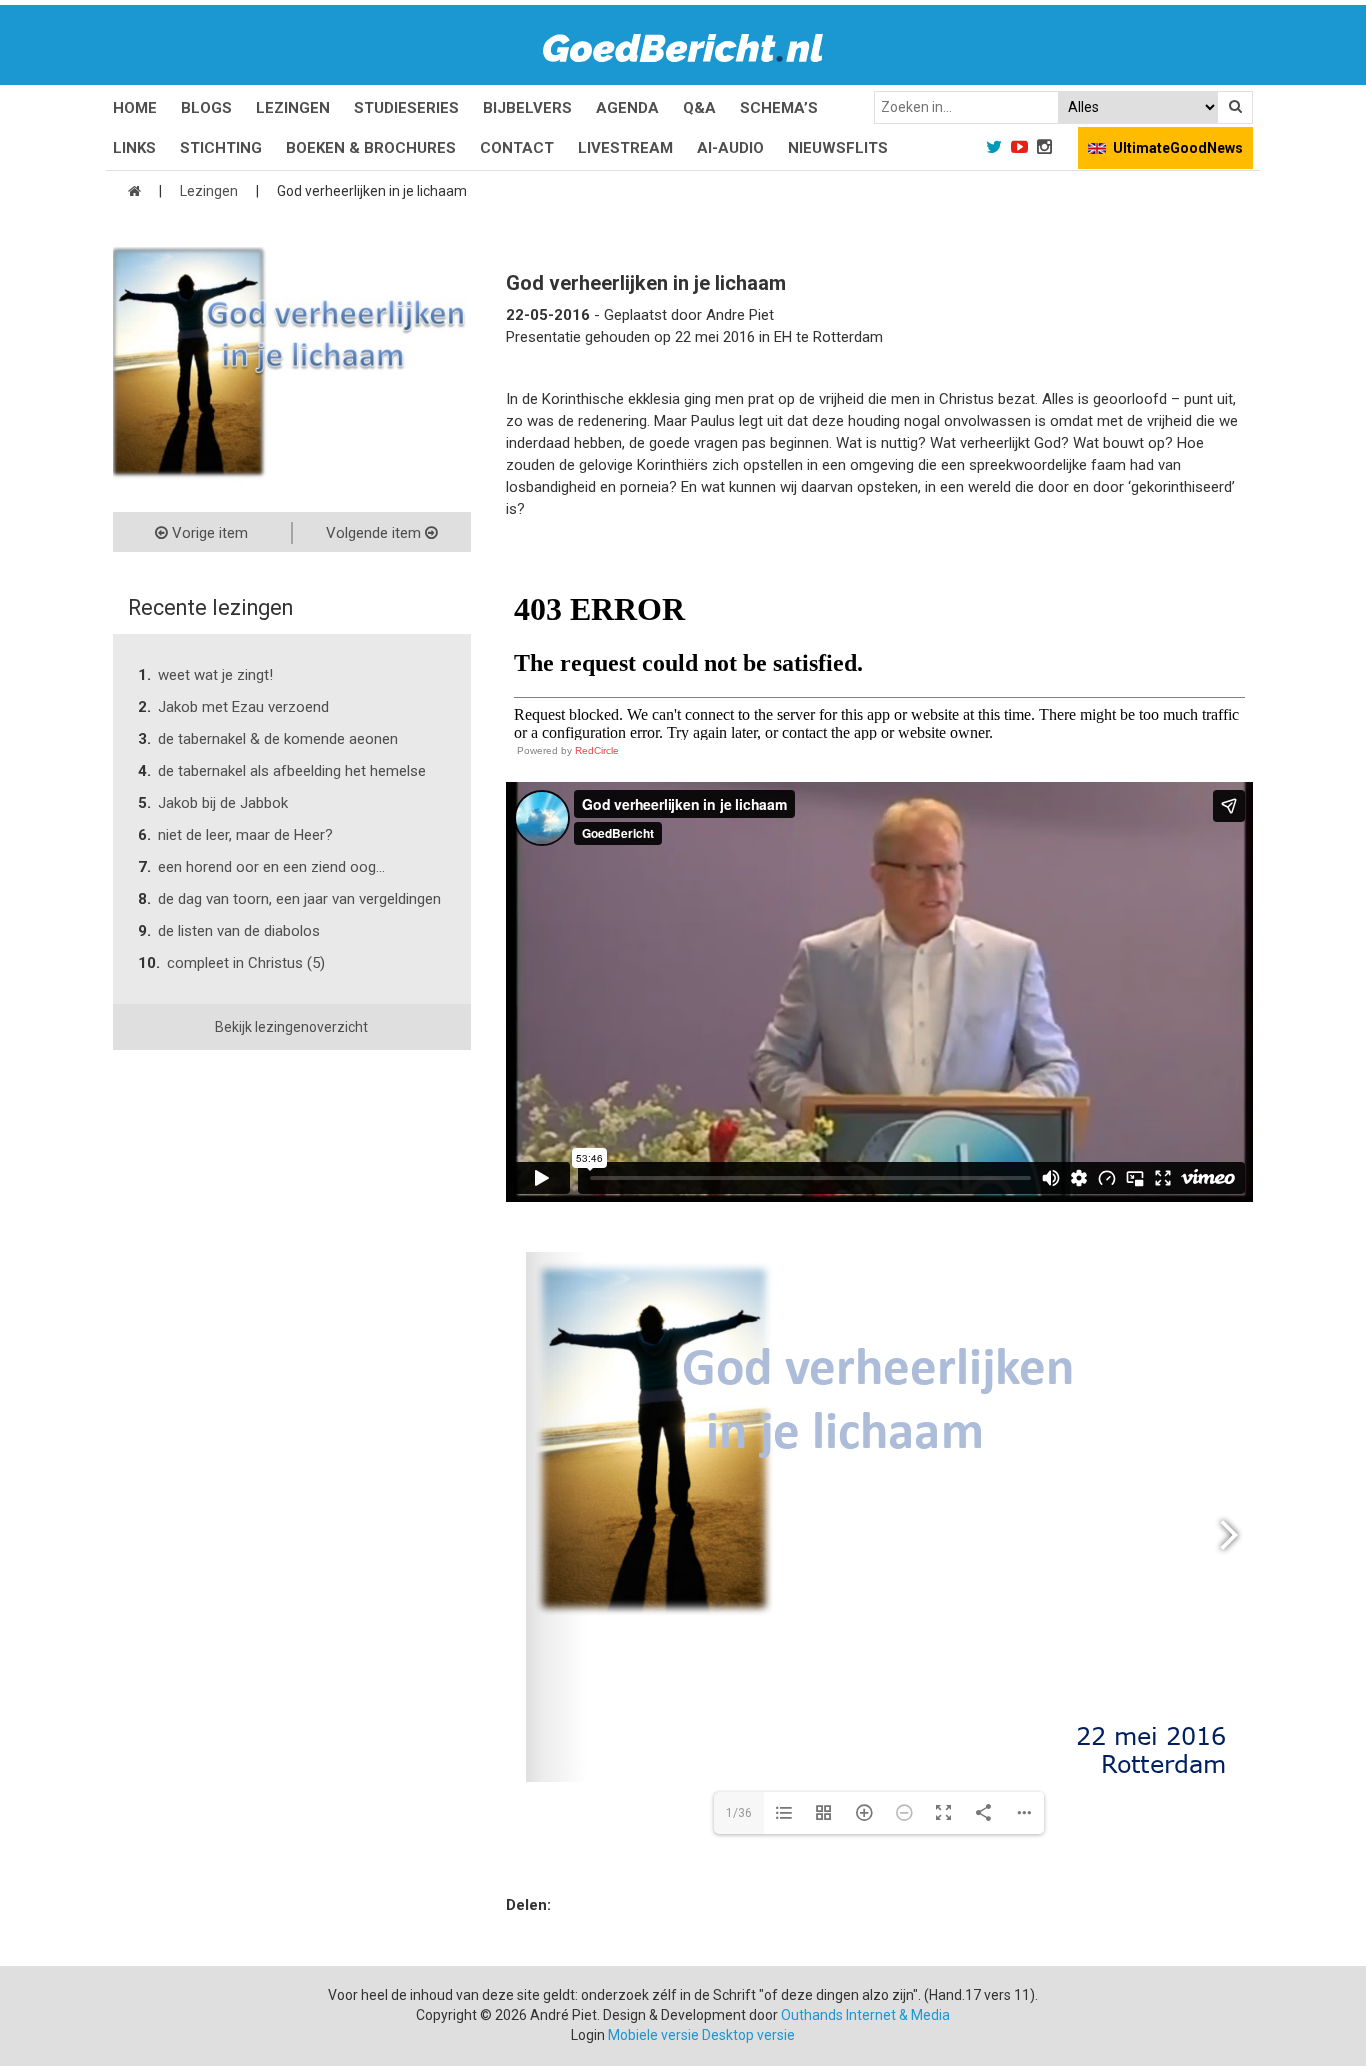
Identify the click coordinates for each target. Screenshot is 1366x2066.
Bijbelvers (527, 108)
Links (134, 148)
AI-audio (730, 148)
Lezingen (293, 108)
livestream (625, 148)
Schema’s (779, 108)
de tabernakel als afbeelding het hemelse (292, 771)
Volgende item (375, 533)
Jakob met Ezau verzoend (243, 707)
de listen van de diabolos (239, 931)
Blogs (206, 108)
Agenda (627, 108)
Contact (517, 148)
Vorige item (208, 533)
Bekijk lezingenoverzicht (291, 1027)
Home (135, 108)
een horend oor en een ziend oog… (271, 867)
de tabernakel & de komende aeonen (278, 739)
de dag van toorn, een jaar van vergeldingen (299, 899)
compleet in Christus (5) (246, 963)
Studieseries (406, 108)
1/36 (739, 1813)
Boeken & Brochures (371, 148)
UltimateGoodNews (1178, 148)
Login (588, 2035)
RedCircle (597, 750)
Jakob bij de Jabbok (223, 803)
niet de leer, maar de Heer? (245, 835)
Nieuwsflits (838, 148)
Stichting (221, 148)
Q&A (699, 108)
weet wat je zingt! (215, 675)
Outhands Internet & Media (865, 2015)
